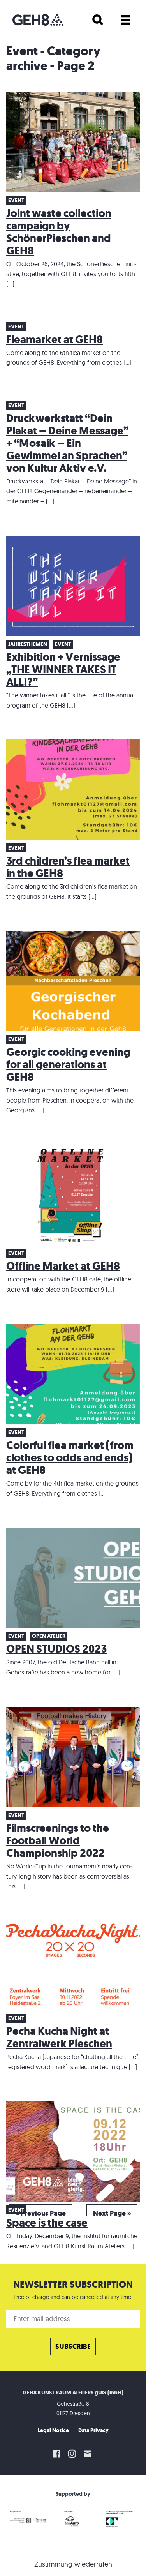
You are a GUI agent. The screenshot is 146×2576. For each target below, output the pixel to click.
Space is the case (47, 2223)
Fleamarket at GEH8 (55, 340)
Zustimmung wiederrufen (73, 2564)
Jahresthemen (28, 644)
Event (16, 200)
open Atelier (49, 1636)
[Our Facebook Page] (56, 2454)
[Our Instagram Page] (72, 2454)
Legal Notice (53, 2430)
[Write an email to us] (89, 2454)
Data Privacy (93, 2430)
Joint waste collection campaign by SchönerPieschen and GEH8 (59, 232)
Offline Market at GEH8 (63, 1266)
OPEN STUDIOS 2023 (56, 1649)
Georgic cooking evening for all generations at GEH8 (68, 1065)
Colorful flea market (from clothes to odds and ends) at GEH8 (70, 1458)
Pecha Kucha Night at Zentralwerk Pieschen (59, 2037)
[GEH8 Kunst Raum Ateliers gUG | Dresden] (38, 20)
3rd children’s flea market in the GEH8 (68, 867)
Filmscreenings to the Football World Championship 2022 (58, 1841)
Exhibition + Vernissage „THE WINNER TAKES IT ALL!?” (63, 670)
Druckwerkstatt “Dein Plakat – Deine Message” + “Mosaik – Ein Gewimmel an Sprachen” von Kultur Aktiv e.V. (67, 443)
